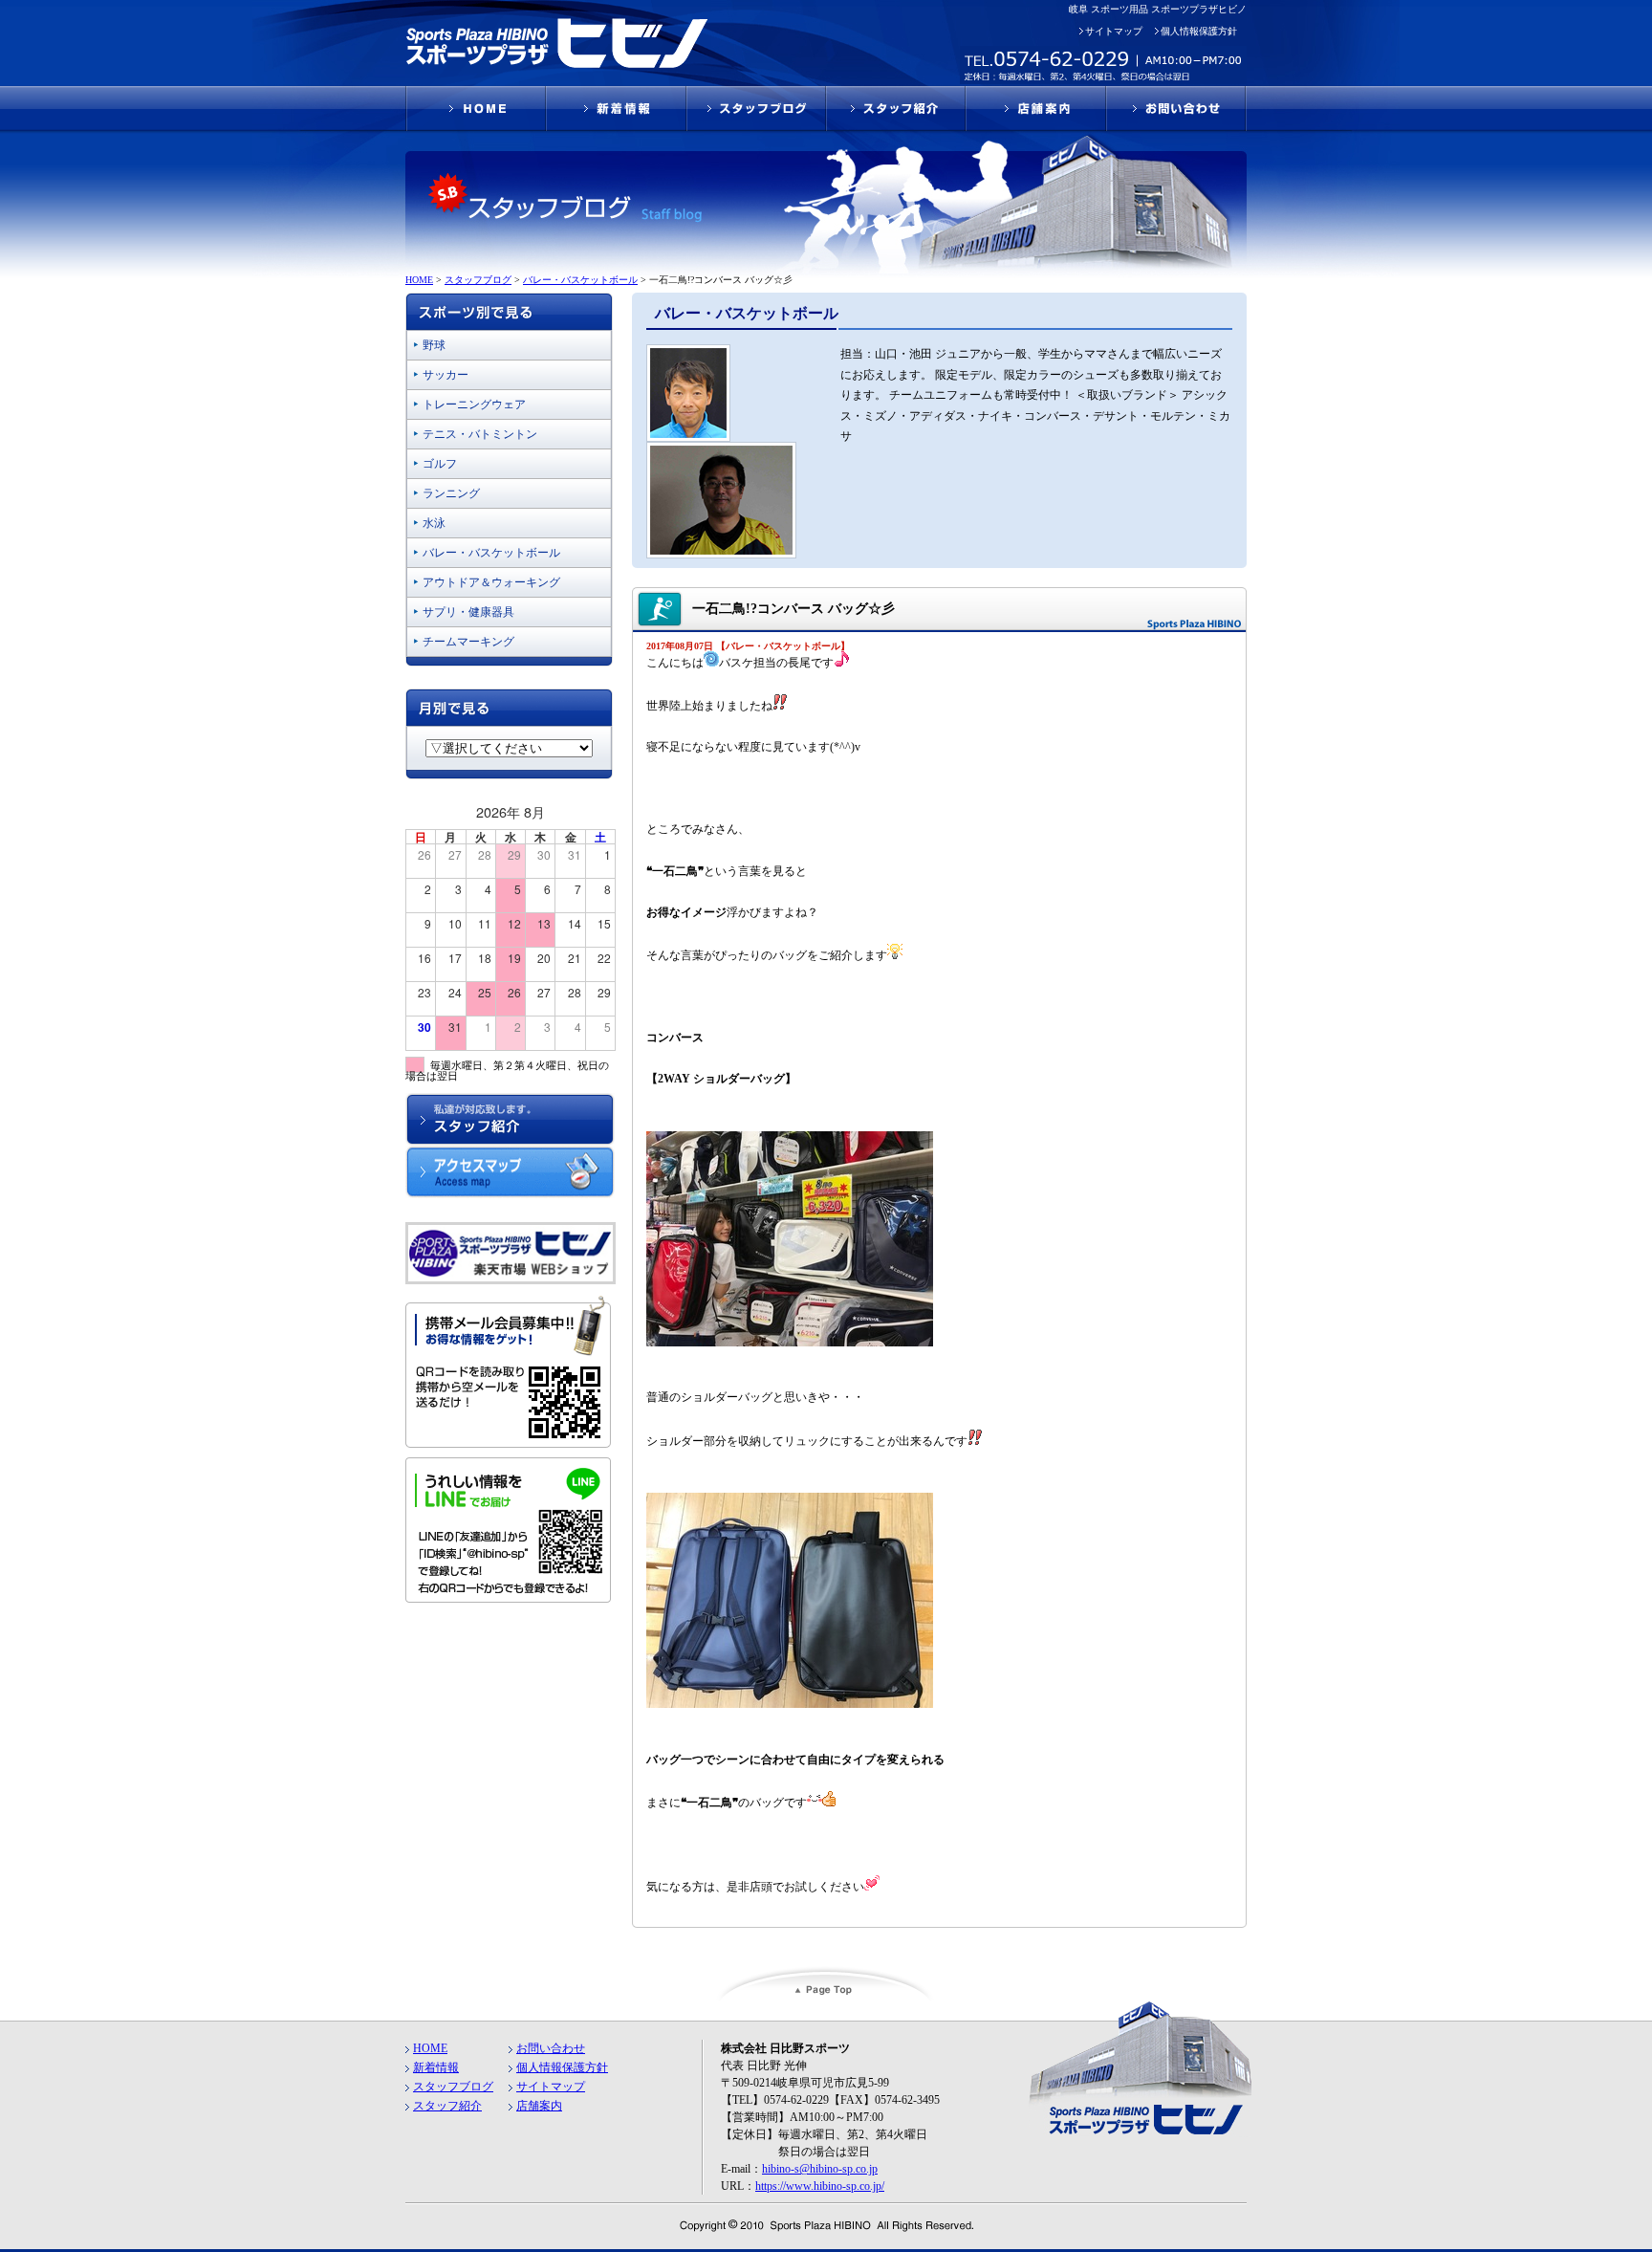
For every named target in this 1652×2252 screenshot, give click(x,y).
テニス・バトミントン (480, 434)
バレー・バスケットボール (491, 553)
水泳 (434, 523)
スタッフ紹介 (447, 2106)
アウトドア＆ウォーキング (491, 582)
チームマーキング (468, 642)
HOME (430, 2048)
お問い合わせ (551, 2048)
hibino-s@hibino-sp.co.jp (820, 2169)
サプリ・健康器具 (468, 612)
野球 (434, 345)
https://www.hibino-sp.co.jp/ (820, 2186)
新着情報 (436, 2067)
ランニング (451, 493)
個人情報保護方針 (1199, 31)
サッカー (446, 375)
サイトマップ (1114, 31)
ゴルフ (440, 464)
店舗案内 (539, 2106)
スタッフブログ (453, 2087)
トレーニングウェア (474, 404)
